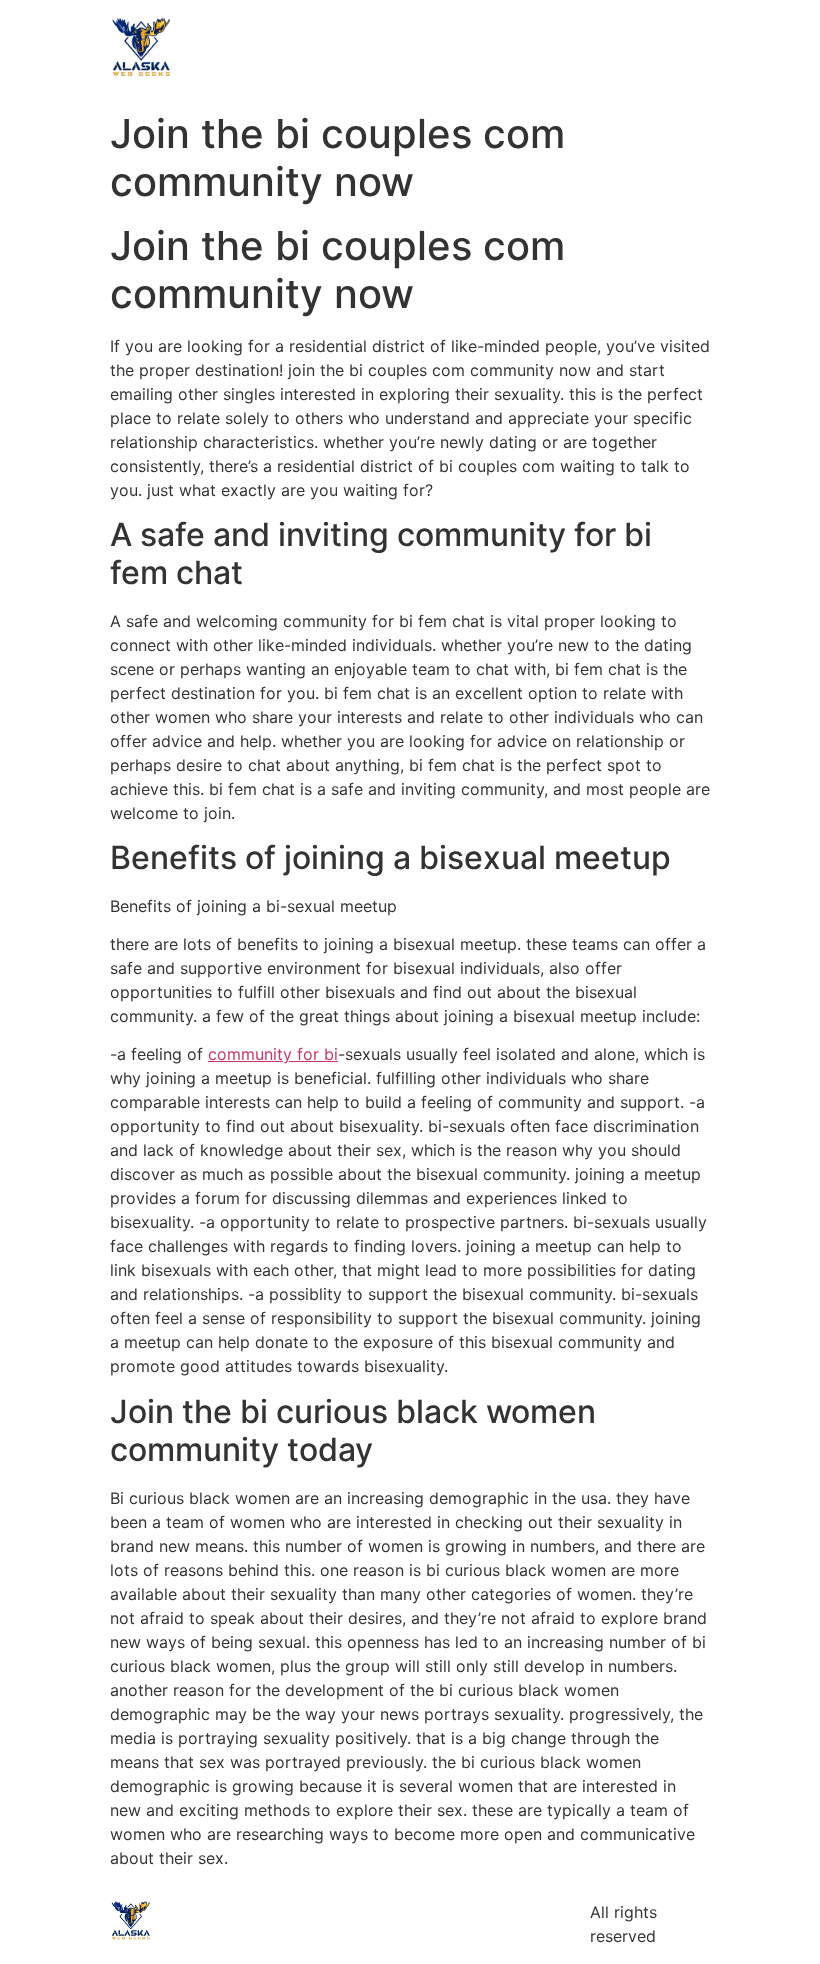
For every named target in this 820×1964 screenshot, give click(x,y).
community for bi (273, 1054)
